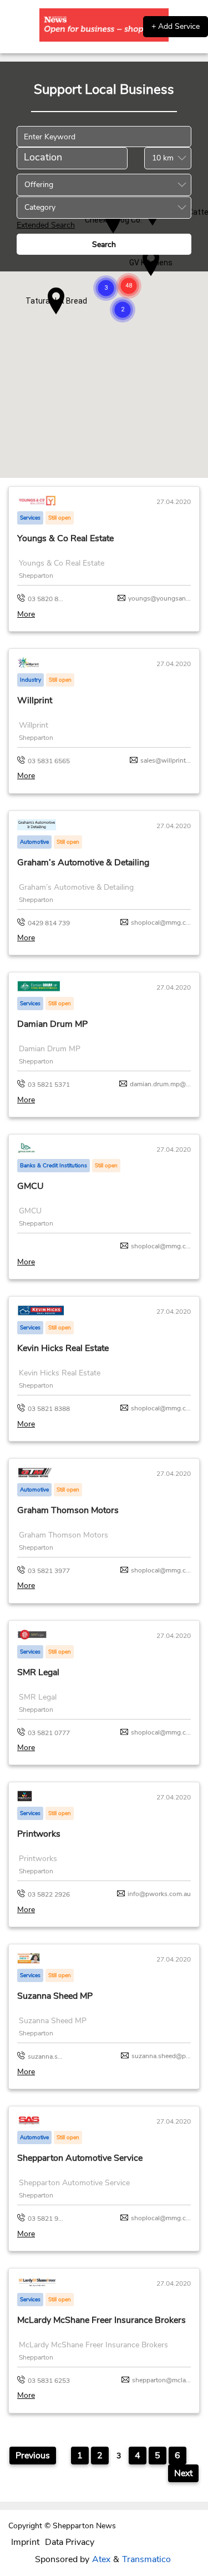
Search (104, 245)
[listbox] (168, 158)
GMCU (31, 1186)
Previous (33, 2456)
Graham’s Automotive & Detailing (83, 863)
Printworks (39, 1834)
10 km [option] (163, 158)
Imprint (25, 2542)
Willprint (35, 700)
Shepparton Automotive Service (80, 2158)
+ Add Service (176, 26)
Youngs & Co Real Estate (65, 538)
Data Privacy (70, 2542)
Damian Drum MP (52, 1024)
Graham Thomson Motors (68, 1510)
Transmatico (146, 2559)
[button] (129, 286)
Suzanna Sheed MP (55, 1996)
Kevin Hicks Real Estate (63, 1348)
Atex (101, 2559)
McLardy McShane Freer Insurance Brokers (102, 2320)
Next (183, 2473)
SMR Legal (38, 1672)
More (26, 614)
